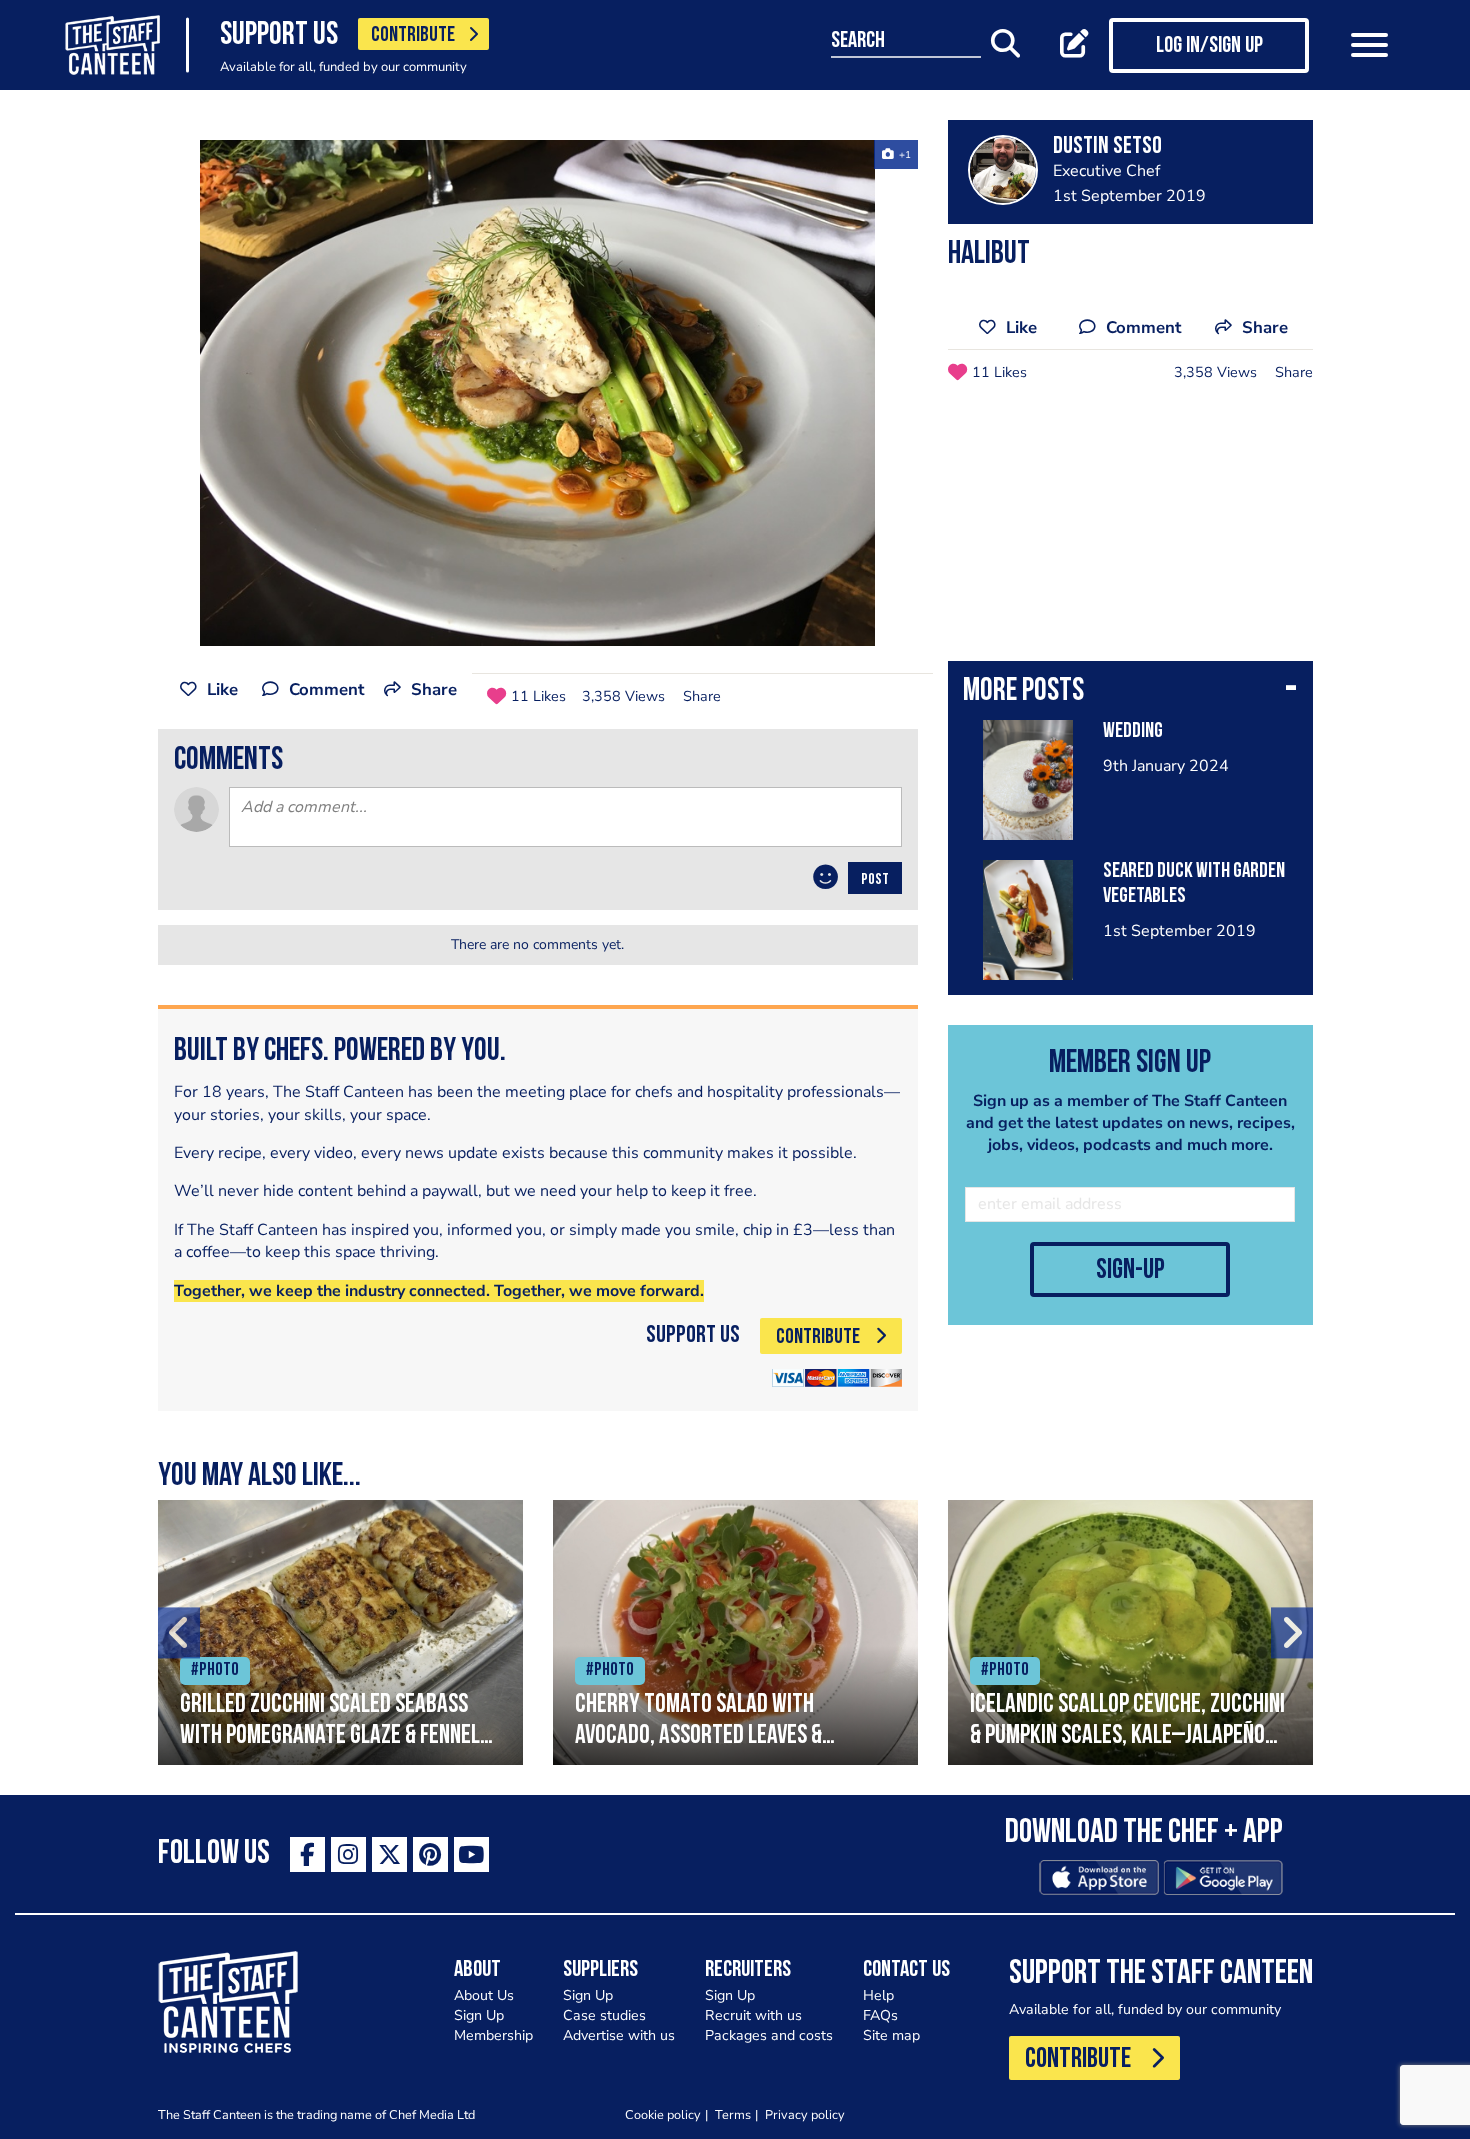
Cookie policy (663, 2114)
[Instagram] (348, 1854)
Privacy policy (805, 2114)
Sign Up (479, 2015)
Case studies (604, 2015)
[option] (538, 393)
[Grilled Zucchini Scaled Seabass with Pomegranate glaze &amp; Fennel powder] (340, 1632)
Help (878, 1995)
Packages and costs (769, 2035)
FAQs (880, 2015)
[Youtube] (471, 1854)
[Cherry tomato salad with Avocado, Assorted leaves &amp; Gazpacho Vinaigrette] (735, 1632)
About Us (484, 1995)
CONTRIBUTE (413, 35)
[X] (389, 1854)
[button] (1130, 693)
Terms (733, 2114)
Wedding (1133, 731)
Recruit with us (753, 2015)
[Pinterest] (430, 1854)
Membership (493, 2035)
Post (875, 880)
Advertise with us (619, 2035)
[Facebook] (307, 1854)
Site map (891, 2035)
